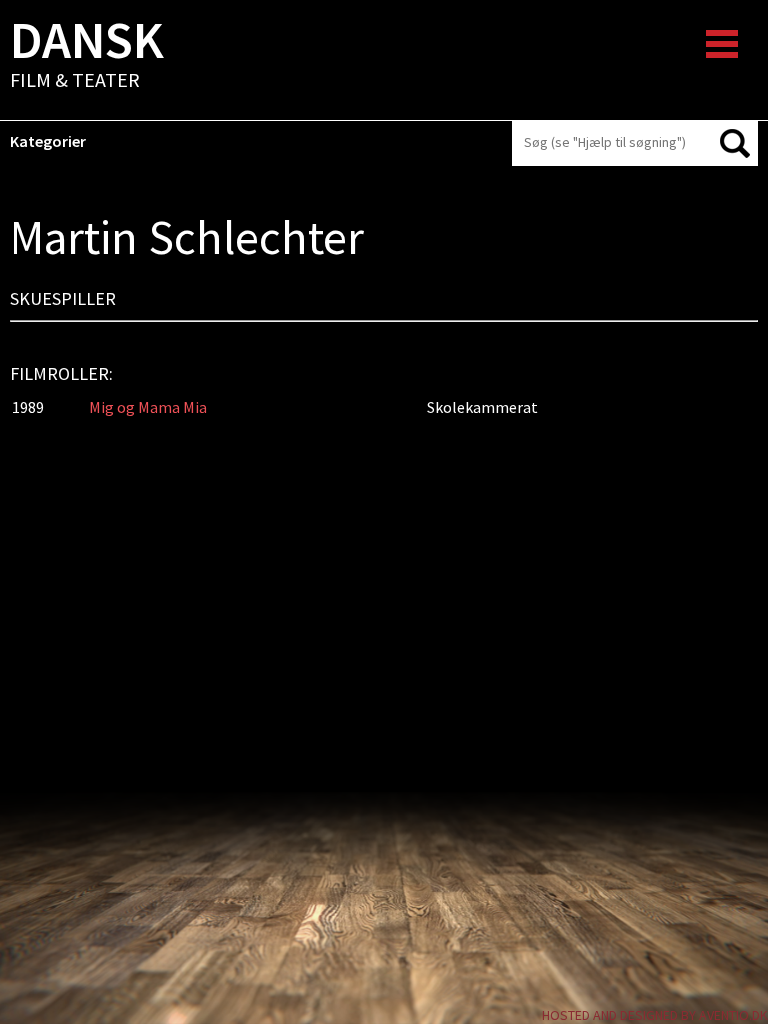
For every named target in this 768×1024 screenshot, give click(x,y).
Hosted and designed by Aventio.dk (655, 1015)
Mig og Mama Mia (148, 407)
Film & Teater (87, 56)
